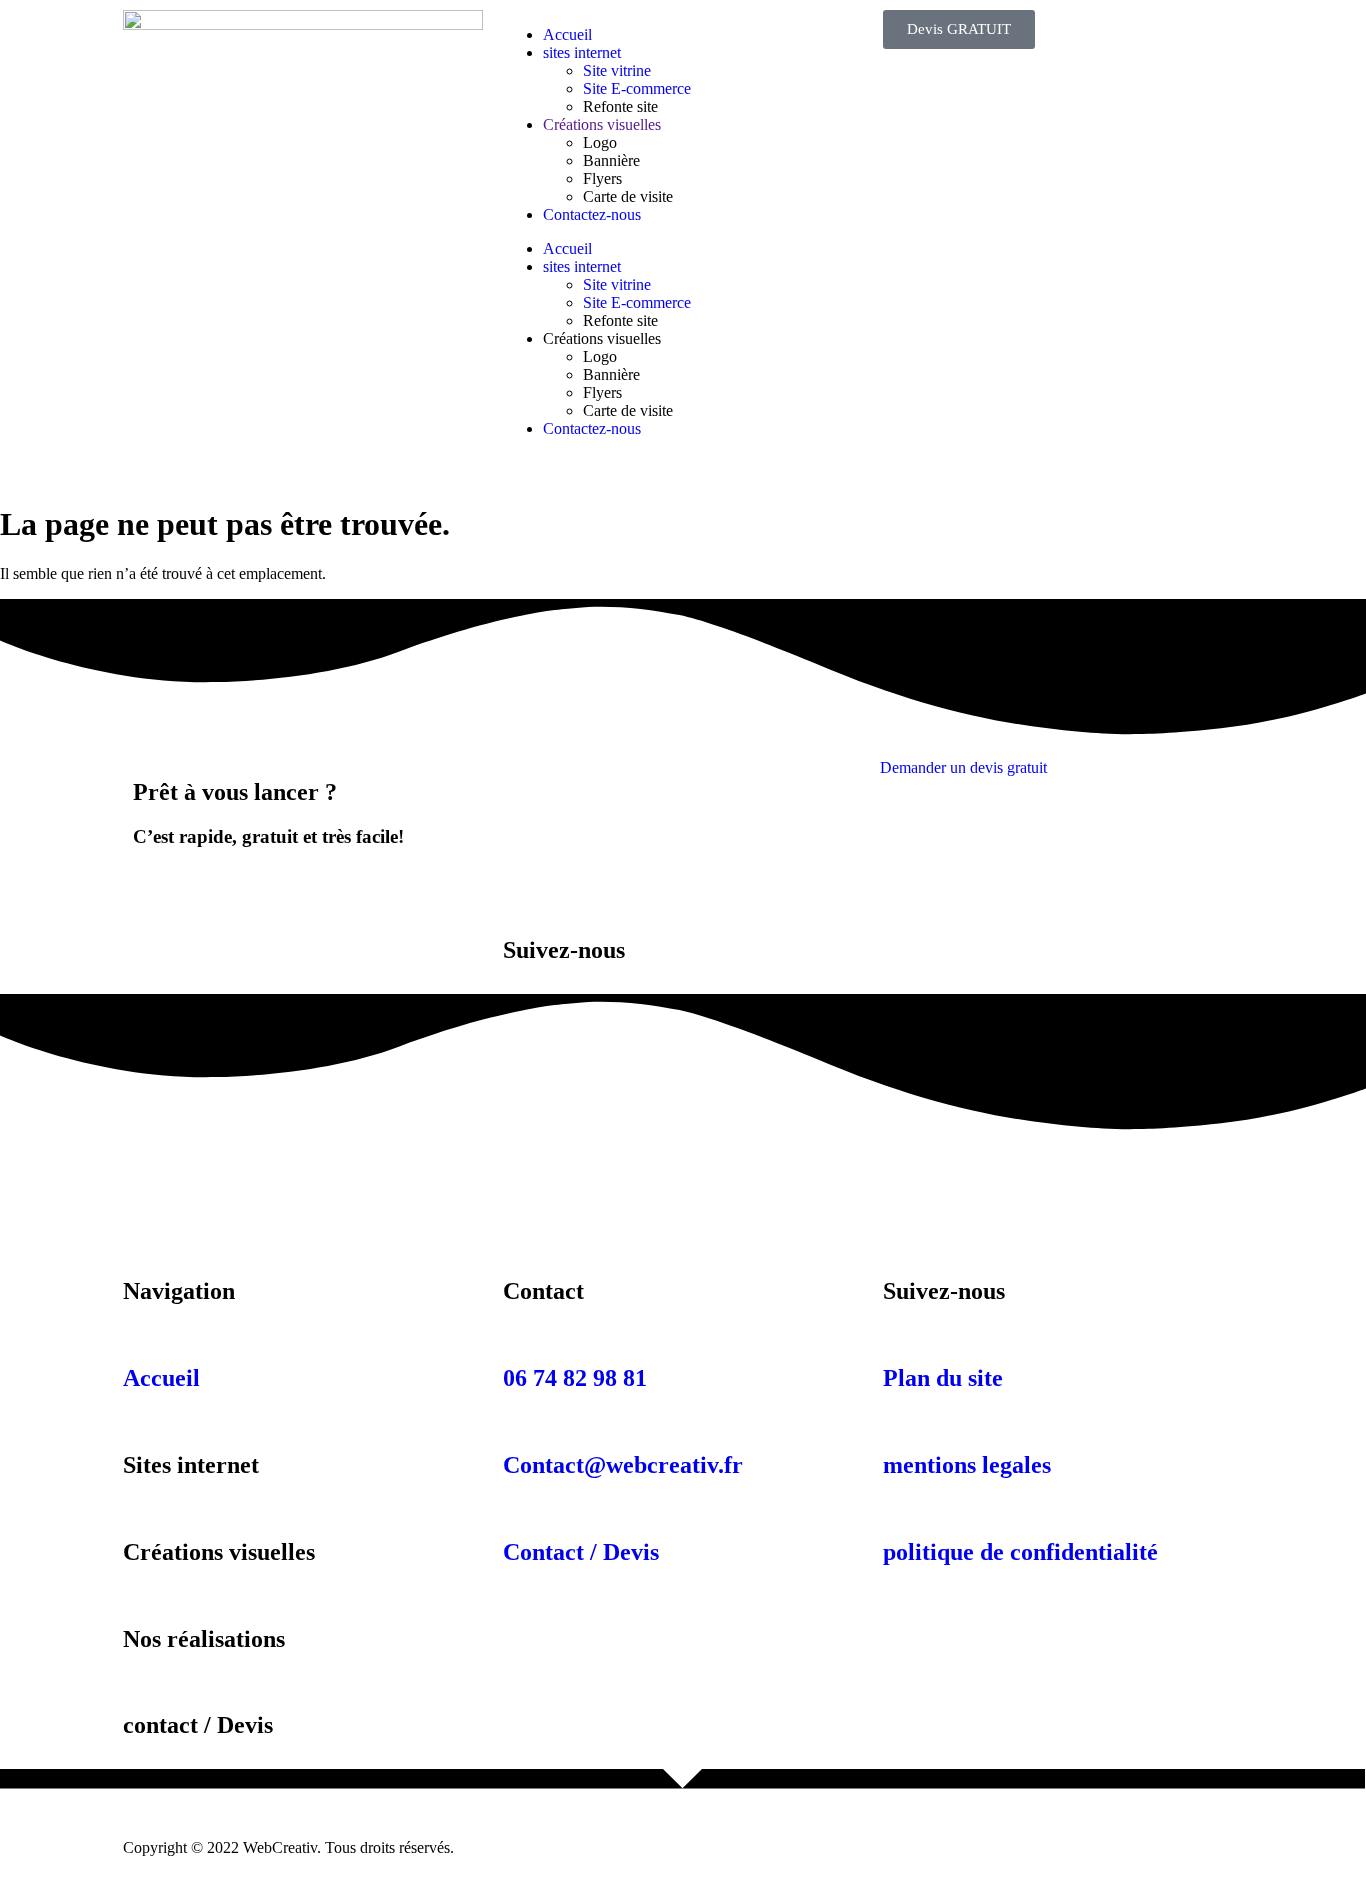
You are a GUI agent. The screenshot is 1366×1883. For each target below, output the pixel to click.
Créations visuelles (602, 124)
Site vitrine (617, 70)
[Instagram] (202, 1169)
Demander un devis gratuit (963, 767)
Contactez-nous (592, 214)
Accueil (567, 34)
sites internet (582, 52)
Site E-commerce (637, 88)
